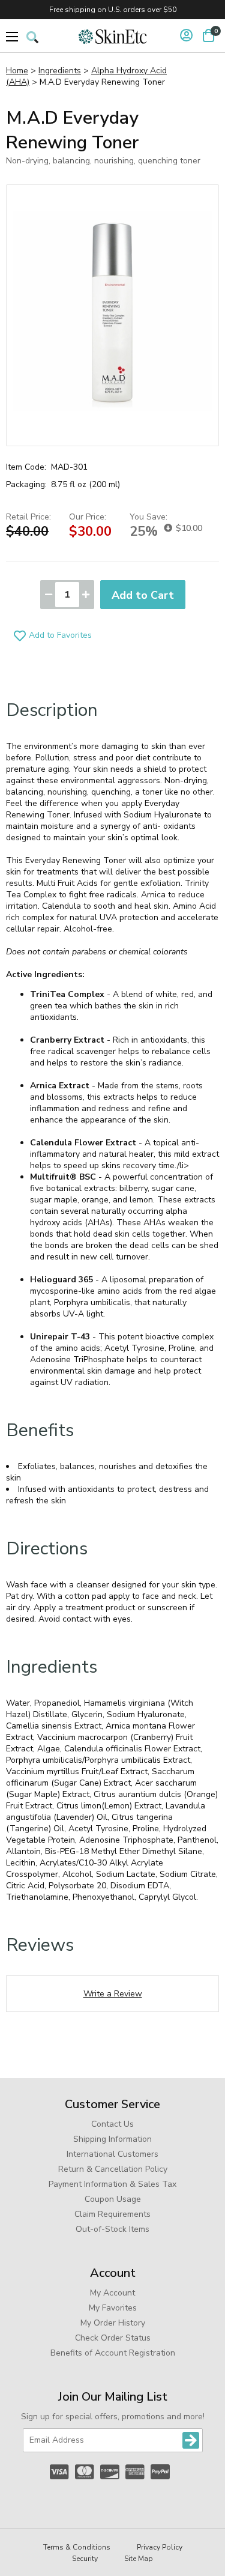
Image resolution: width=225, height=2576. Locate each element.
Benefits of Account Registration (113, 2353)
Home (17, 71)
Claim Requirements (112, 2214)
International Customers (112, 2154)
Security (85, 2559)
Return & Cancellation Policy (113, 2169)
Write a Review (113, 1994)
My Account (112, 2293)
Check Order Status (113, 2338)
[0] (208, 35)
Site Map (139, 2559)
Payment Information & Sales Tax (112, 2184)
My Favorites (113, 2308)
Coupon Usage (113, 2199)
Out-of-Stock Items (112, 2229)
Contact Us (112, 2124)
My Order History (113, 2323)
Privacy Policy (160, 2547)
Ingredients (60, 71)
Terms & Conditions (77, 2547)
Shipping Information (112, 2139)
